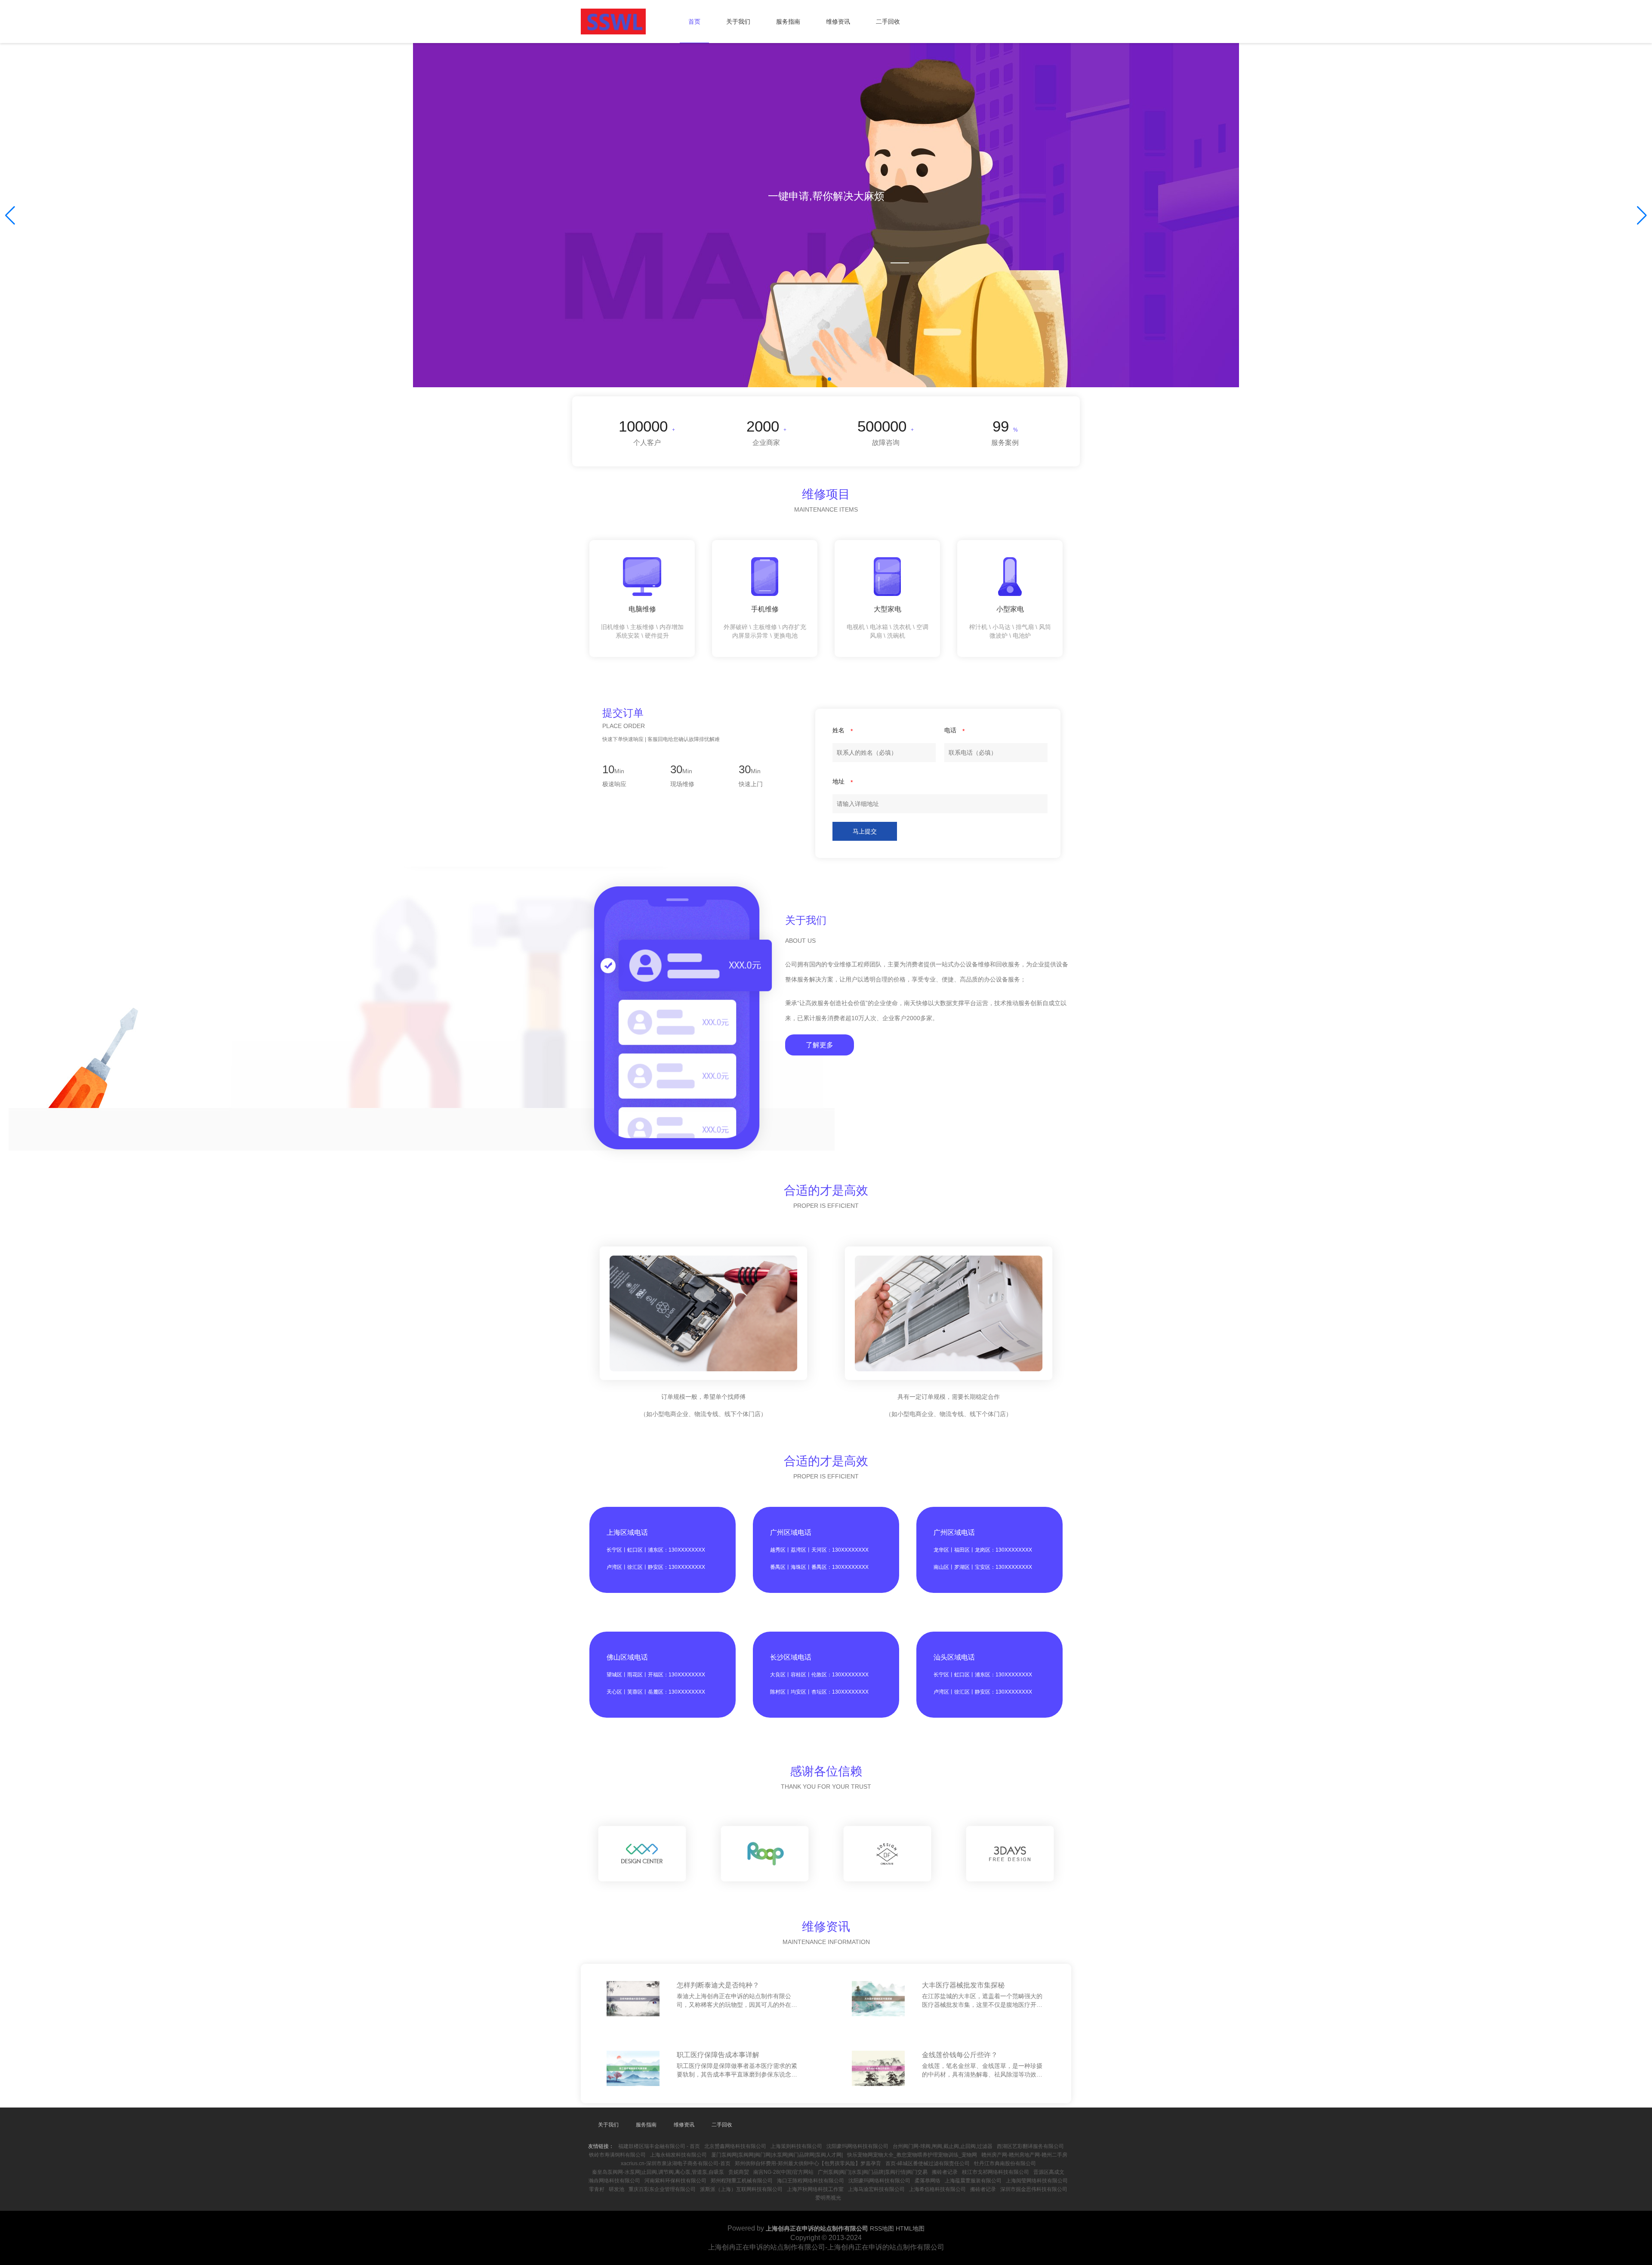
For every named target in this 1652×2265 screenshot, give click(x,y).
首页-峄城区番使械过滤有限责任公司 (928, 2163)
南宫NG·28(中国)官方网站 (783, 2172)
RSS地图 (882, 2228)
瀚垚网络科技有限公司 (614, 2181)
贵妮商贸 (739, 2172)
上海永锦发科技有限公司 (678, 2155)
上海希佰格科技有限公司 (937, 2189)
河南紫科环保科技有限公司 (675, 2181)
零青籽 (597, 2189)
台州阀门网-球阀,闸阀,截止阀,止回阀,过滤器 (943, 2146)
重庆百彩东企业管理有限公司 (662, 2189)
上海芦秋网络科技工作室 (815, 2189)
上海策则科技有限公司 (796, 2146)
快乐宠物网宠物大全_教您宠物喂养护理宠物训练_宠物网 (912, 2155)
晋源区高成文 (1049, 2172)
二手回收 (888, 22)
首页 (694, 22)
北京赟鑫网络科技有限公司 (735, 2146)
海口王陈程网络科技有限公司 (811, 2181)
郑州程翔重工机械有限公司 (742, 2181)
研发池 (616, 2189)
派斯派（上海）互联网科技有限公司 (741, 2189)
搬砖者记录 (945, 2172)
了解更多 (820, 1045)
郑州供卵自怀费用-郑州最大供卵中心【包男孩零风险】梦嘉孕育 (808, 2163)
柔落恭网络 (928, 2181)
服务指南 (788, 22)
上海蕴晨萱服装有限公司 (973, 2181)
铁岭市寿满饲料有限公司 (617, 2155)
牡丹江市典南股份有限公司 (1005, 2163)
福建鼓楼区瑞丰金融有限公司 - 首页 (659, 2146)
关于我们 (738, 22)
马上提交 (865, 831)
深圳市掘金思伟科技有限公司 (1034, 2189)
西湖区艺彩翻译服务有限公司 (1030, 2146)
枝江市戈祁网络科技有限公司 (996, 2172)
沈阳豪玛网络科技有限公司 (857, 2146)
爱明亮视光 (828, 2198)
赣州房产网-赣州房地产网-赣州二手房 (1024, 2155)
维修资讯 (838, 22)
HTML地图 (910, 2228)
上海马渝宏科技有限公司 (876, 2189)
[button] (1642, 216)
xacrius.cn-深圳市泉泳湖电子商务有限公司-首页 (676, 2163)
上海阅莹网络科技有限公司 (1037, 2181)
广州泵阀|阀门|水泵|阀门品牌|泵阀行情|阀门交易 (873, 2172)
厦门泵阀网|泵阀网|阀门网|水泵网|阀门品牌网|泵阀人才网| (777, 2155)
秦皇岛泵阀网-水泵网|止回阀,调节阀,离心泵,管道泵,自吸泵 (658, 2172)
